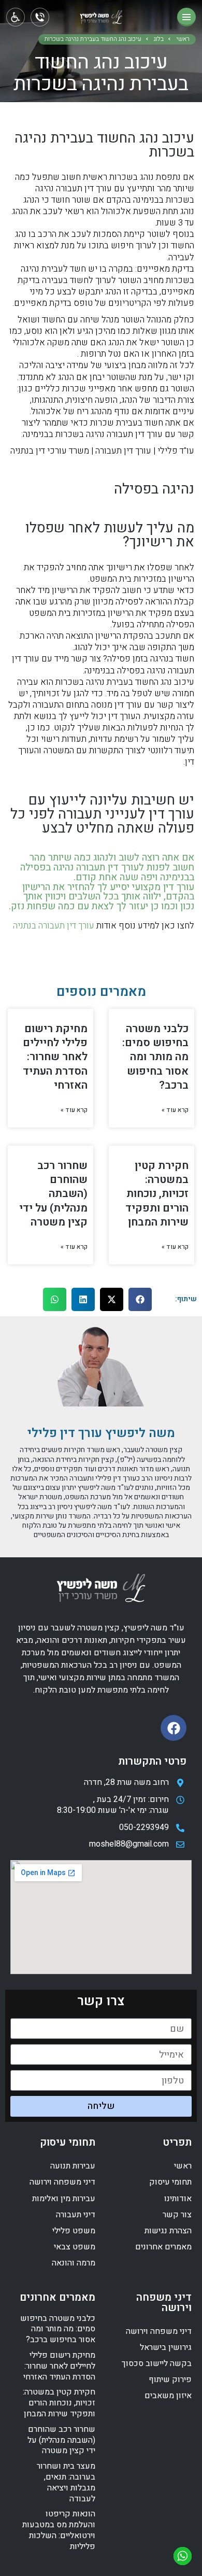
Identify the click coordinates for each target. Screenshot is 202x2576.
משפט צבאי (75, 2247)
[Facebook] (174, 1728)
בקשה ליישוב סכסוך (157, 2363)
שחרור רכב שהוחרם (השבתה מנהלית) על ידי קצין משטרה (53, 1194)
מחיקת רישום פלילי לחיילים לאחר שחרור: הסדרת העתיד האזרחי (55, 1057)
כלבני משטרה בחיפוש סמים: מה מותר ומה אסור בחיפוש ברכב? (155, 1057)
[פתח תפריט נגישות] (16, 17)
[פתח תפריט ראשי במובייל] (186, 17)
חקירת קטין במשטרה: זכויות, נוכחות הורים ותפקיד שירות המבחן (157, 1194)
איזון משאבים (168, 2396)
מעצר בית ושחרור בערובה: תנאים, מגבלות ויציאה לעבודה (66, 2482)
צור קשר (177, 2215)
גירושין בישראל (166, 2347)
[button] (140, 1299)
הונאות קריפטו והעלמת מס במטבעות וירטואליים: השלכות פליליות (59, 2530)
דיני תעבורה (76, 2215)
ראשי (183, 39)
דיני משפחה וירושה (62, 2182)
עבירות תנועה (73, 2166)
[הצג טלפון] (40, 17)
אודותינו (178, 2199)
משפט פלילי (74, 2231)
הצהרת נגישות (168, 2231)
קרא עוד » (175, 1110)
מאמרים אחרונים (163, 2247)
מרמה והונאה (74, 2263)
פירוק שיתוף (170, 2380)
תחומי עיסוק (170, 2182)
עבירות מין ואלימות (64, 2199)
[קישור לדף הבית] (101, 19)
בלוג (159, 39)
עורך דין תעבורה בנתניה (54, 926)
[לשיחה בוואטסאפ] (183, 2556)
